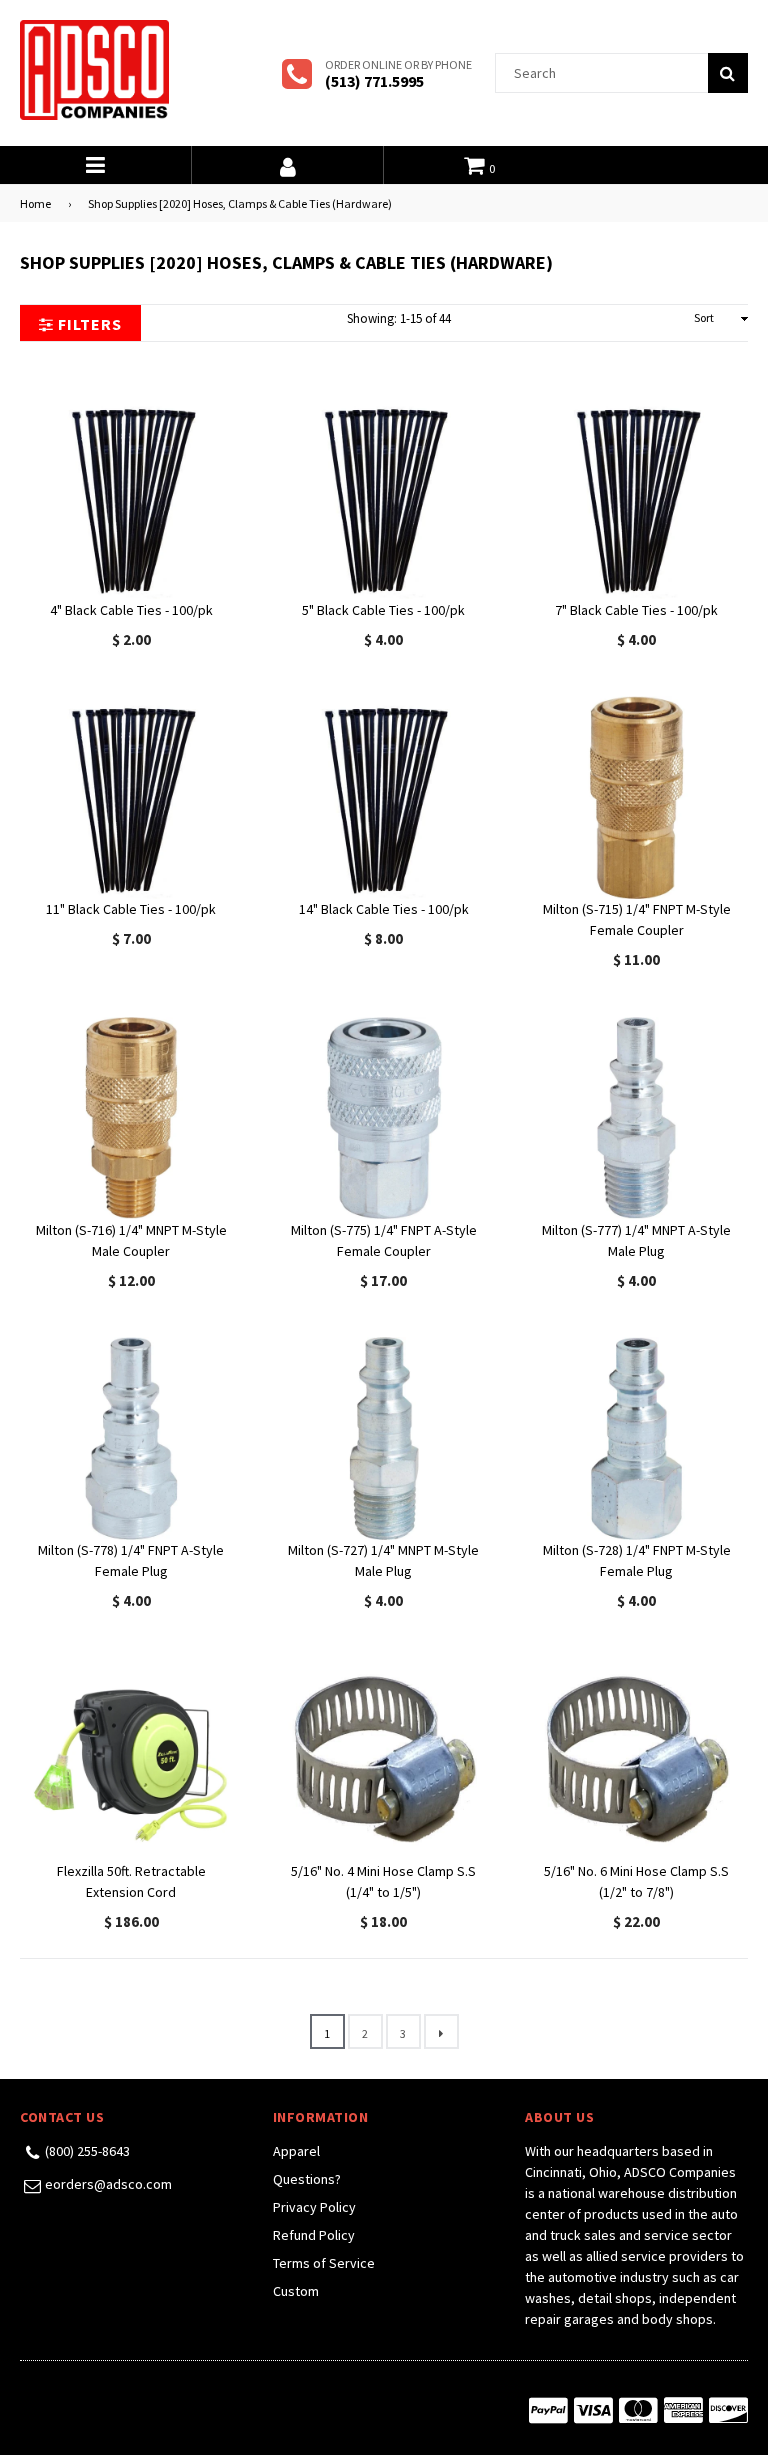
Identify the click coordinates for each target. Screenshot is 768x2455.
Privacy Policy (314, 2207)
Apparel (296, 2151)
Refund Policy (314, 2235)
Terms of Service (324, 2263)
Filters (88, 324)
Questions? (307, 2179)
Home (35, 203)
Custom (296, 2291)
